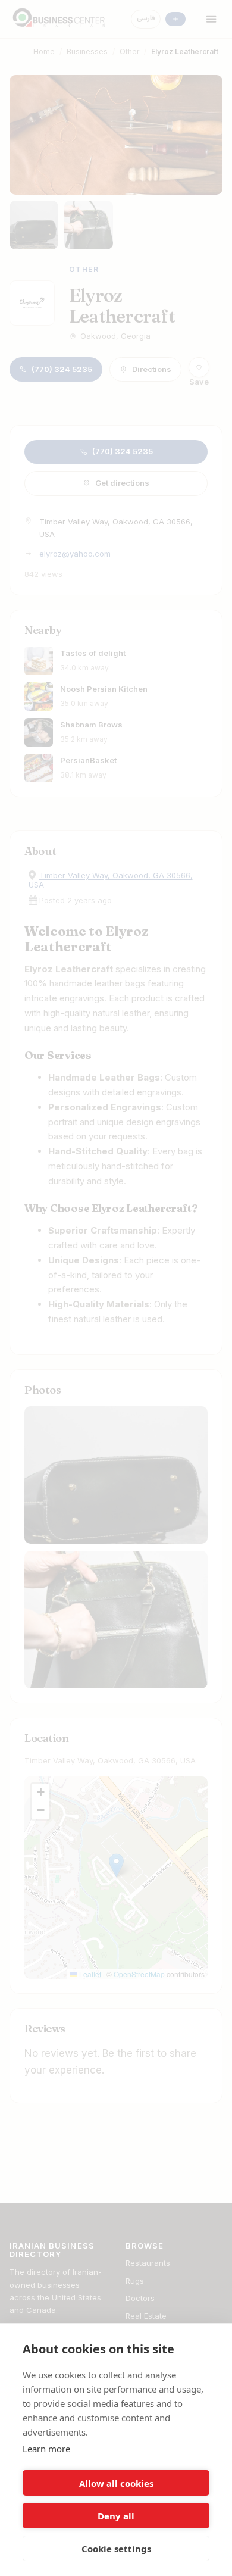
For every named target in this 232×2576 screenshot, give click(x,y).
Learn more (46, 2449)
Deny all (116, 2516)
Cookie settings (116, 2549)
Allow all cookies (116, 2483)
